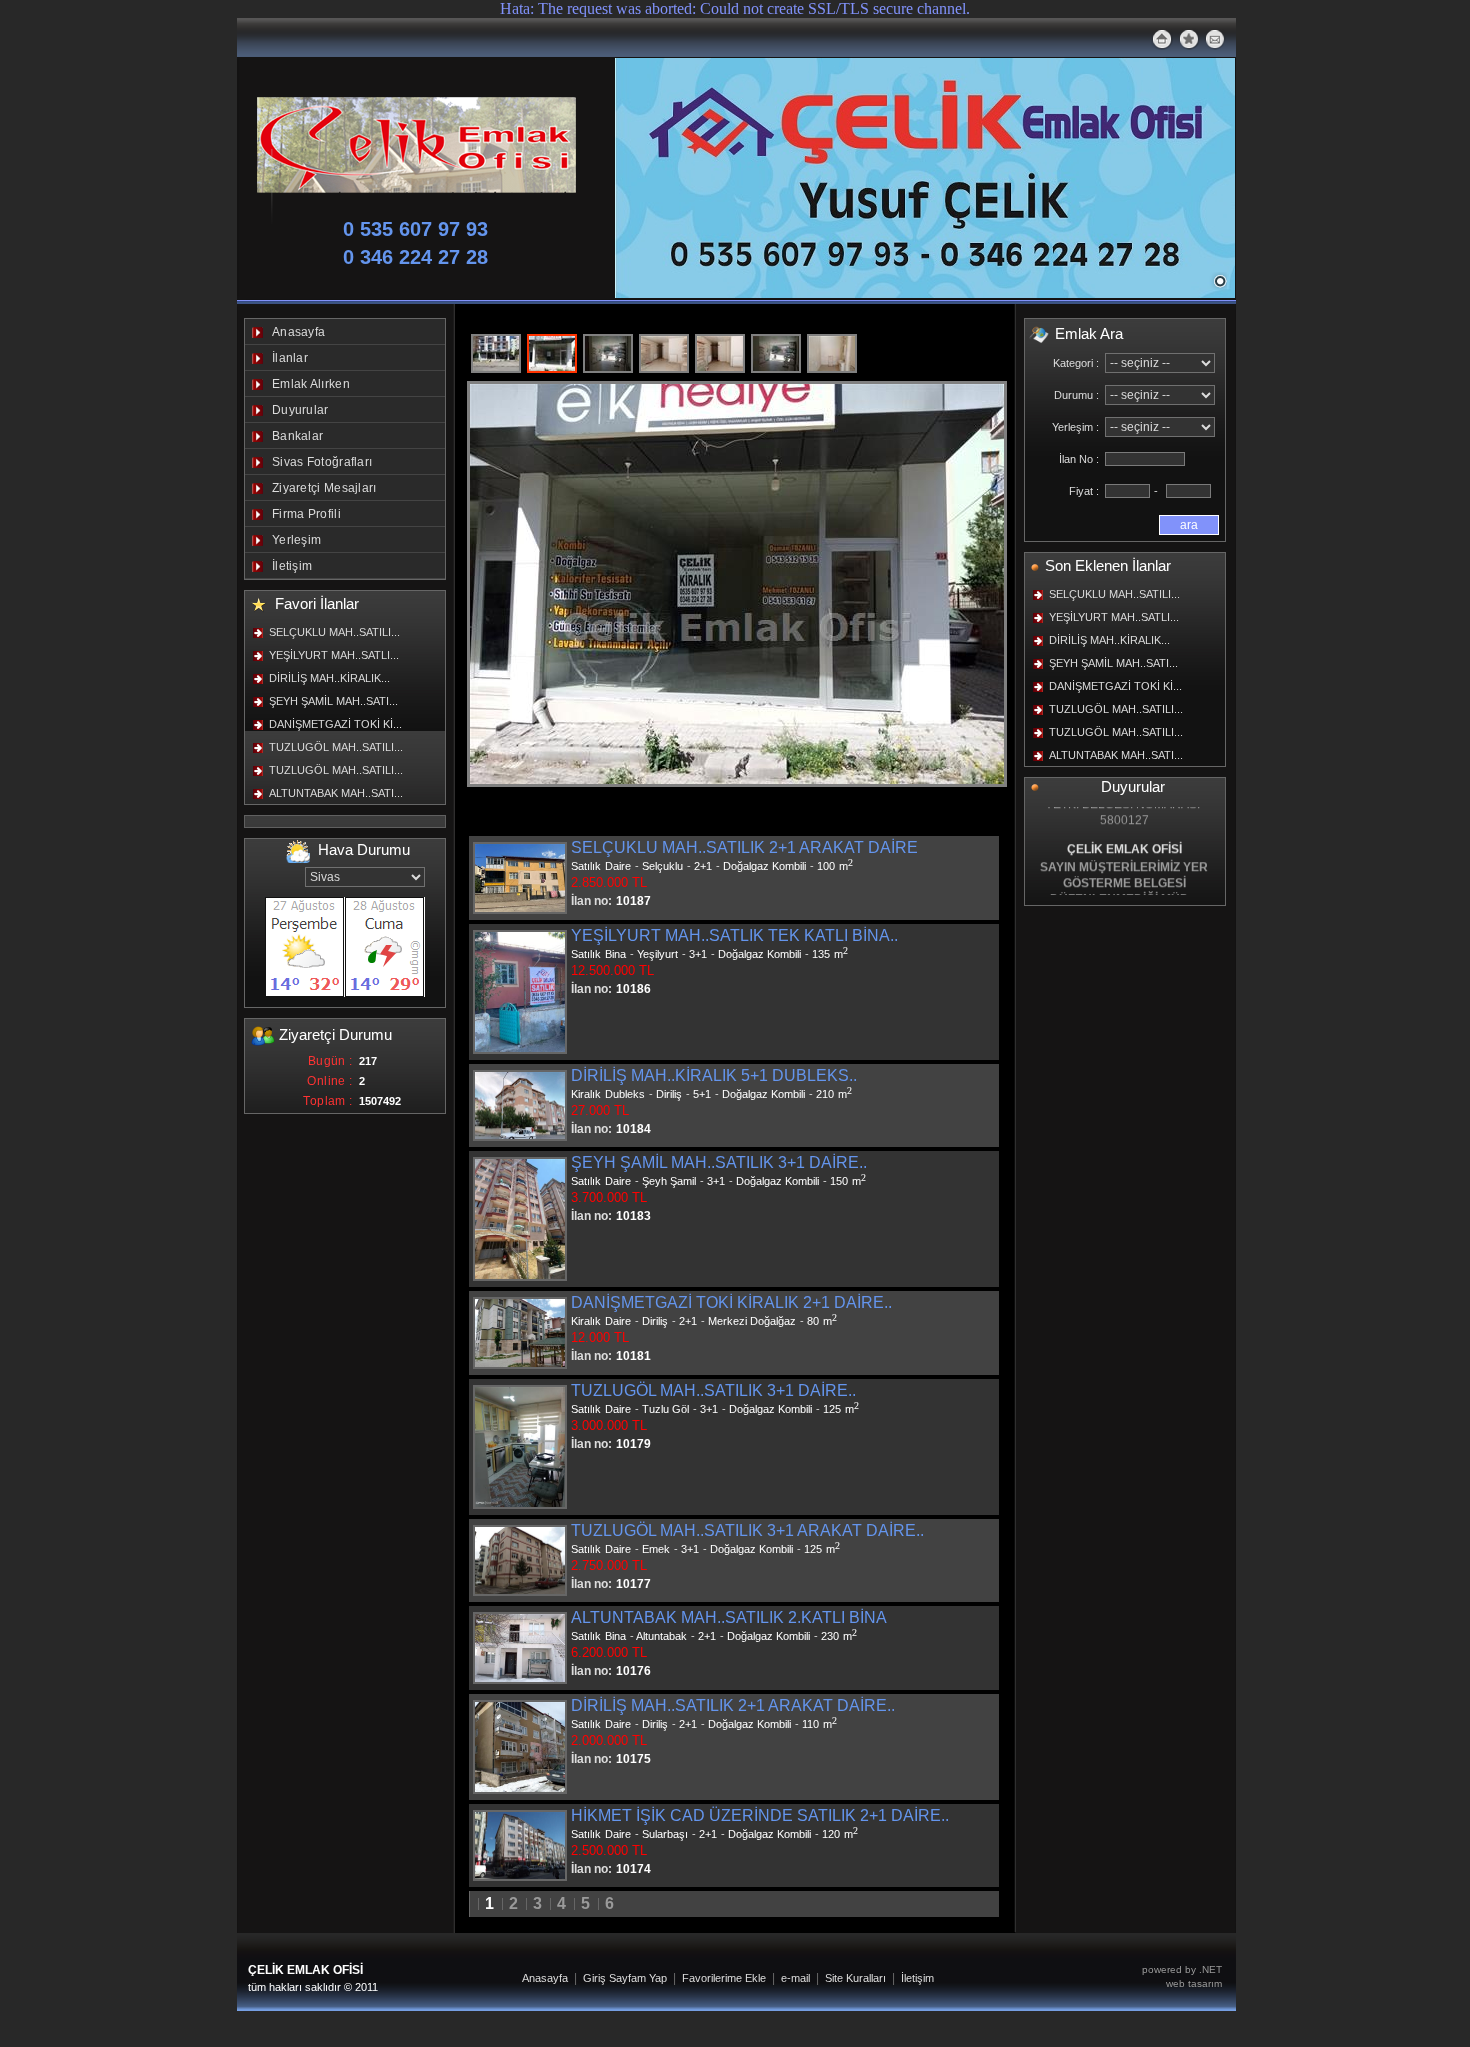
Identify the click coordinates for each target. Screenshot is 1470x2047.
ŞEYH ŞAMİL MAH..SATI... (333, 701)
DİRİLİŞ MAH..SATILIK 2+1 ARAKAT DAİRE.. (733, 1705)
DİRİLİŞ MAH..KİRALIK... (329, 678)
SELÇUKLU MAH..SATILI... (334, 632)
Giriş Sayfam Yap (625, 1978)
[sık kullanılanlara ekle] (1189, 39)
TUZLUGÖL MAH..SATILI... (336, 747)
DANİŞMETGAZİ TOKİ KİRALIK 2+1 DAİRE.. (731, 1302)
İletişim (917, 1978)
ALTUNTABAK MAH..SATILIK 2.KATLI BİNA (729, 1617)
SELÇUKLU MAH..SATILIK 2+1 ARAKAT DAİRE (744, 847)
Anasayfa (545, 1978)
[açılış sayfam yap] (1162, 39)
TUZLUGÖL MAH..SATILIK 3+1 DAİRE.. (713, 1390)
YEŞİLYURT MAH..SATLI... (334, 655)
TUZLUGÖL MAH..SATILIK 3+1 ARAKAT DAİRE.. (747, 1530)
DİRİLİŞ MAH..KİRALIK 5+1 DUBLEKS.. (714, 1075)
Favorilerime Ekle (724, 1978)
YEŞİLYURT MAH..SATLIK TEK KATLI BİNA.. (734, 935)
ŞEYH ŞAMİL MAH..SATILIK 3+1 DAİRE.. (719, 1162)
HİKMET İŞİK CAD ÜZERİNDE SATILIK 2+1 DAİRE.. (760, 1815)
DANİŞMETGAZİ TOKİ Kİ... (335, 724)
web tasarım (1194, 1983)
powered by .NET (1182, 1969)
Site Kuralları (855, 1978)
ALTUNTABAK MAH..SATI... (336, 793)
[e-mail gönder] (1215, 36)
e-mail (795, 1978)
